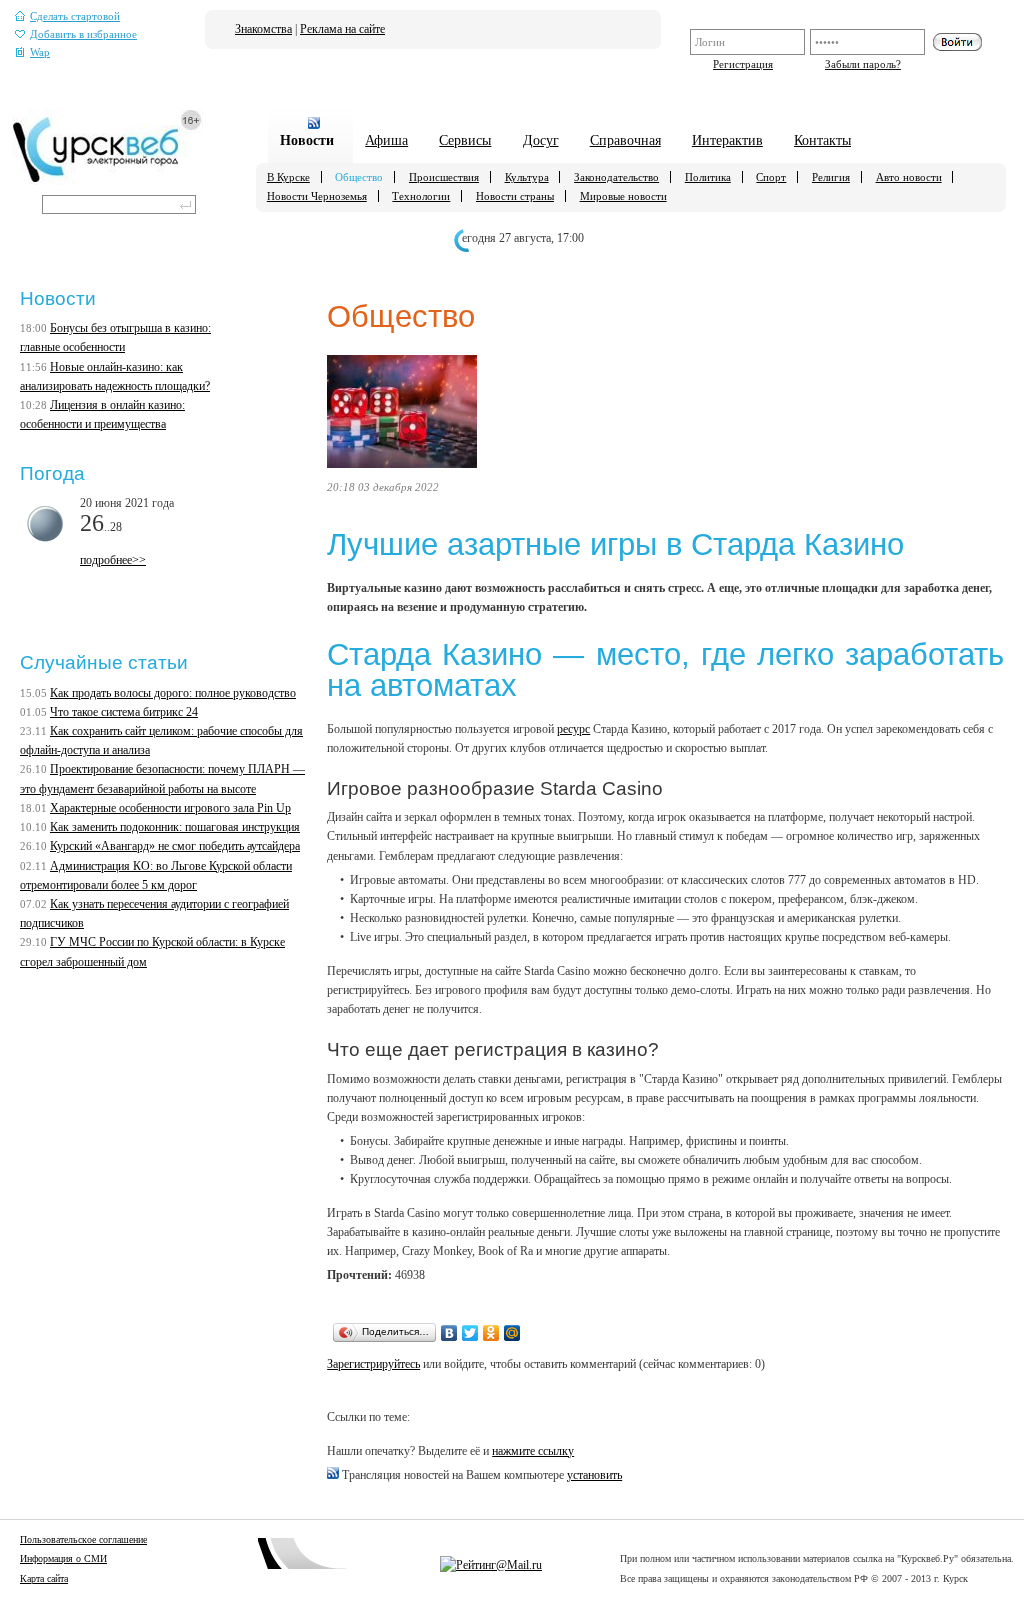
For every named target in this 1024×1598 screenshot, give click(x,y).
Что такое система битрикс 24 (124, 712)
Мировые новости (623, 196)
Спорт (771, 177)
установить (594, 1475)
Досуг (541, 140)
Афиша (386, 140)
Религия (831, 177)
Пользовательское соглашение (83, 1539)
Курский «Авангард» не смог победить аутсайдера (175, 846)
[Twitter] (470, 1333)
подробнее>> (113, 560)
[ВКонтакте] (449, 1333)
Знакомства (263, 29)
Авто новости (909, 177)
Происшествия (444, 177)
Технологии (421, 196)
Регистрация (743, 64)
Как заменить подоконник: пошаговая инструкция (175, 827)
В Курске (288, 177)
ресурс (573, 729)
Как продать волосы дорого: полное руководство (173, 693)
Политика (708, 177)
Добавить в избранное (83, 34)
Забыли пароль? (863, 64)
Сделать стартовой (75, 16)
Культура (527, 177)
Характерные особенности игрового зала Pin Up (170, 808)
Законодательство (616, 177)
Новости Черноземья (317, 196)
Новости (307, 140)
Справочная (625, 140)
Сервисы (465, 140)
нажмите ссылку (533, 1451)
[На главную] (107, 181)
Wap (40, 52)
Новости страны (515, 196)
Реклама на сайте (342, 29)
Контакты (822, 140)
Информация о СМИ (63, 1558)
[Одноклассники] (491, 1333)
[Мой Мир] (512, 1333)
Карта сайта (44, 1578)
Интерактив (727, 140)
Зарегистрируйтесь (373, 1364)
